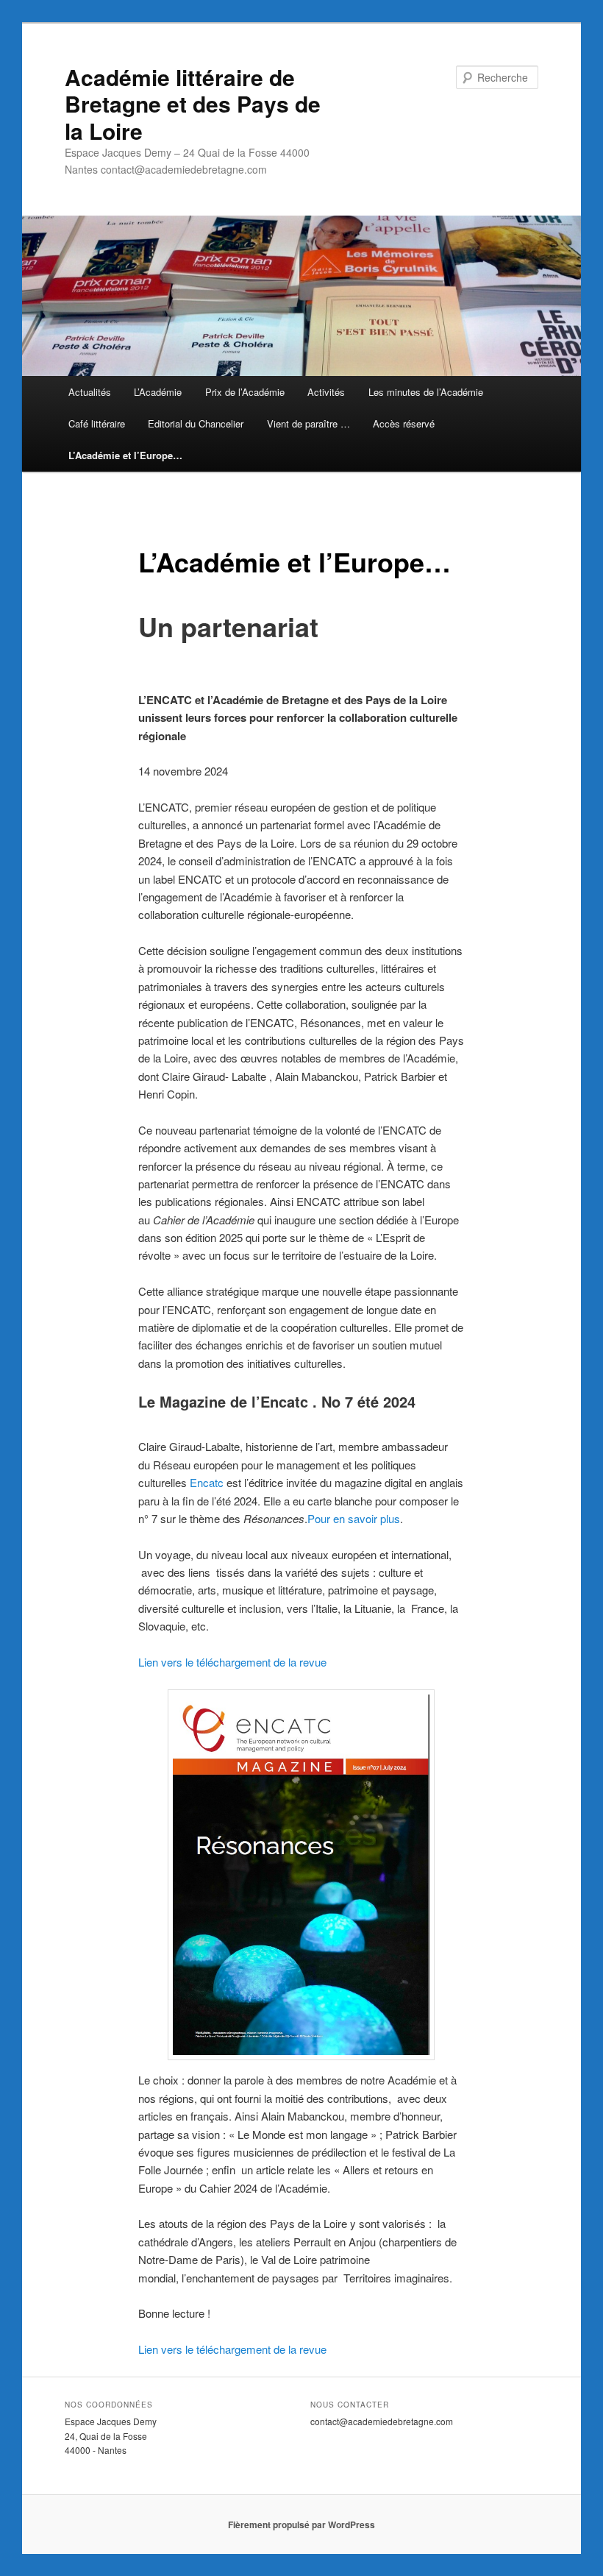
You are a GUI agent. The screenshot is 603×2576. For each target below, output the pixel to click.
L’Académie (158, 392)
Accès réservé (404, 423)
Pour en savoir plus (354, 1518)
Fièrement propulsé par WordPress (301, 2524)
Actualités (90, 392)
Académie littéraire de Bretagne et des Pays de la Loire (193, 104)
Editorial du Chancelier (196, 423)
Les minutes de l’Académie (426, 392)
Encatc (207, 1482)
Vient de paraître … (308, 423)
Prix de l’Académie (245, 392)
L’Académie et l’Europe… (125, 455)
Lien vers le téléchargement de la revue (232, 1662)
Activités (326, 392)
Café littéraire (97, 423)
